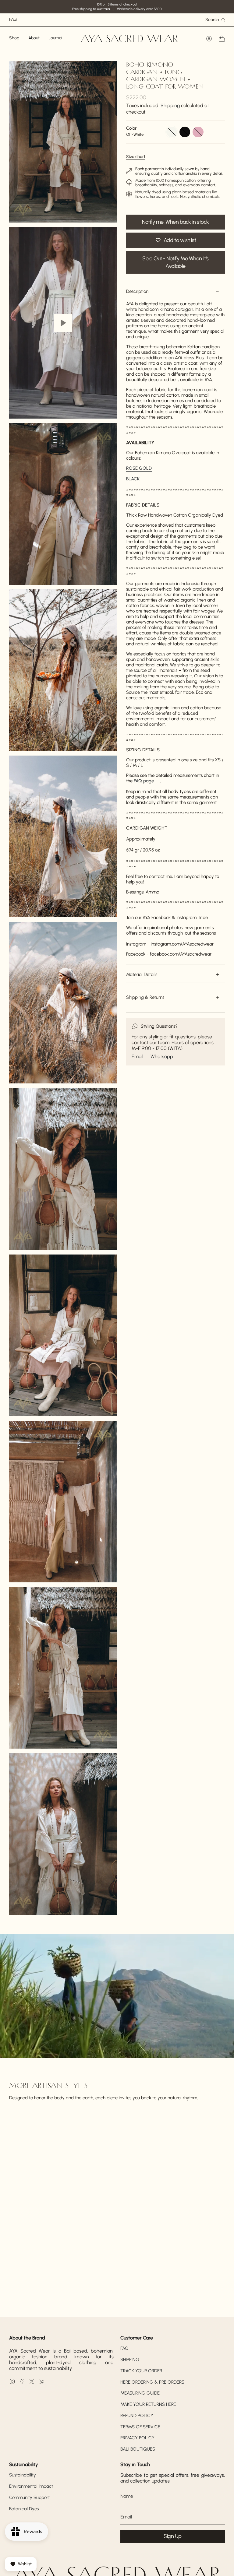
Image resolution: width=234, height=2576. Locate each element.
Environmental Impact (31, 2486)
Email (137, 1056)
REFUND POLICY (137, 2416)
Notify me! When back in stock (175, 222)
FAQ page (144, 781)
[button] (14, 39)
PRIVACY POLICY (137, 2438)
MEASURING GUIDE (140, 2393)
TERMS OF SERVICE (140, 2427)
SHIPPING (130, 2360)
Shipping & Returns (145, 997)
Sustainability (23, 2475)
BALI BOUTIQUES (138, 2449)
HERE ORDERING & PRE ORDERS (152, 2382)
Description (137, 291)
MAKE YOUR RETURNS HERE (148, 2404)
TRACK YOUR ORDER (141, 2371)
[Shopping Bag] (222, 39)
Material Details (142, 974)
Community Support (29, 2497)
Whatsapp (162, 1056)
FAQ (124, 2348)
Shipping (170, 105)
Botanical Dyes (24, 2509)
